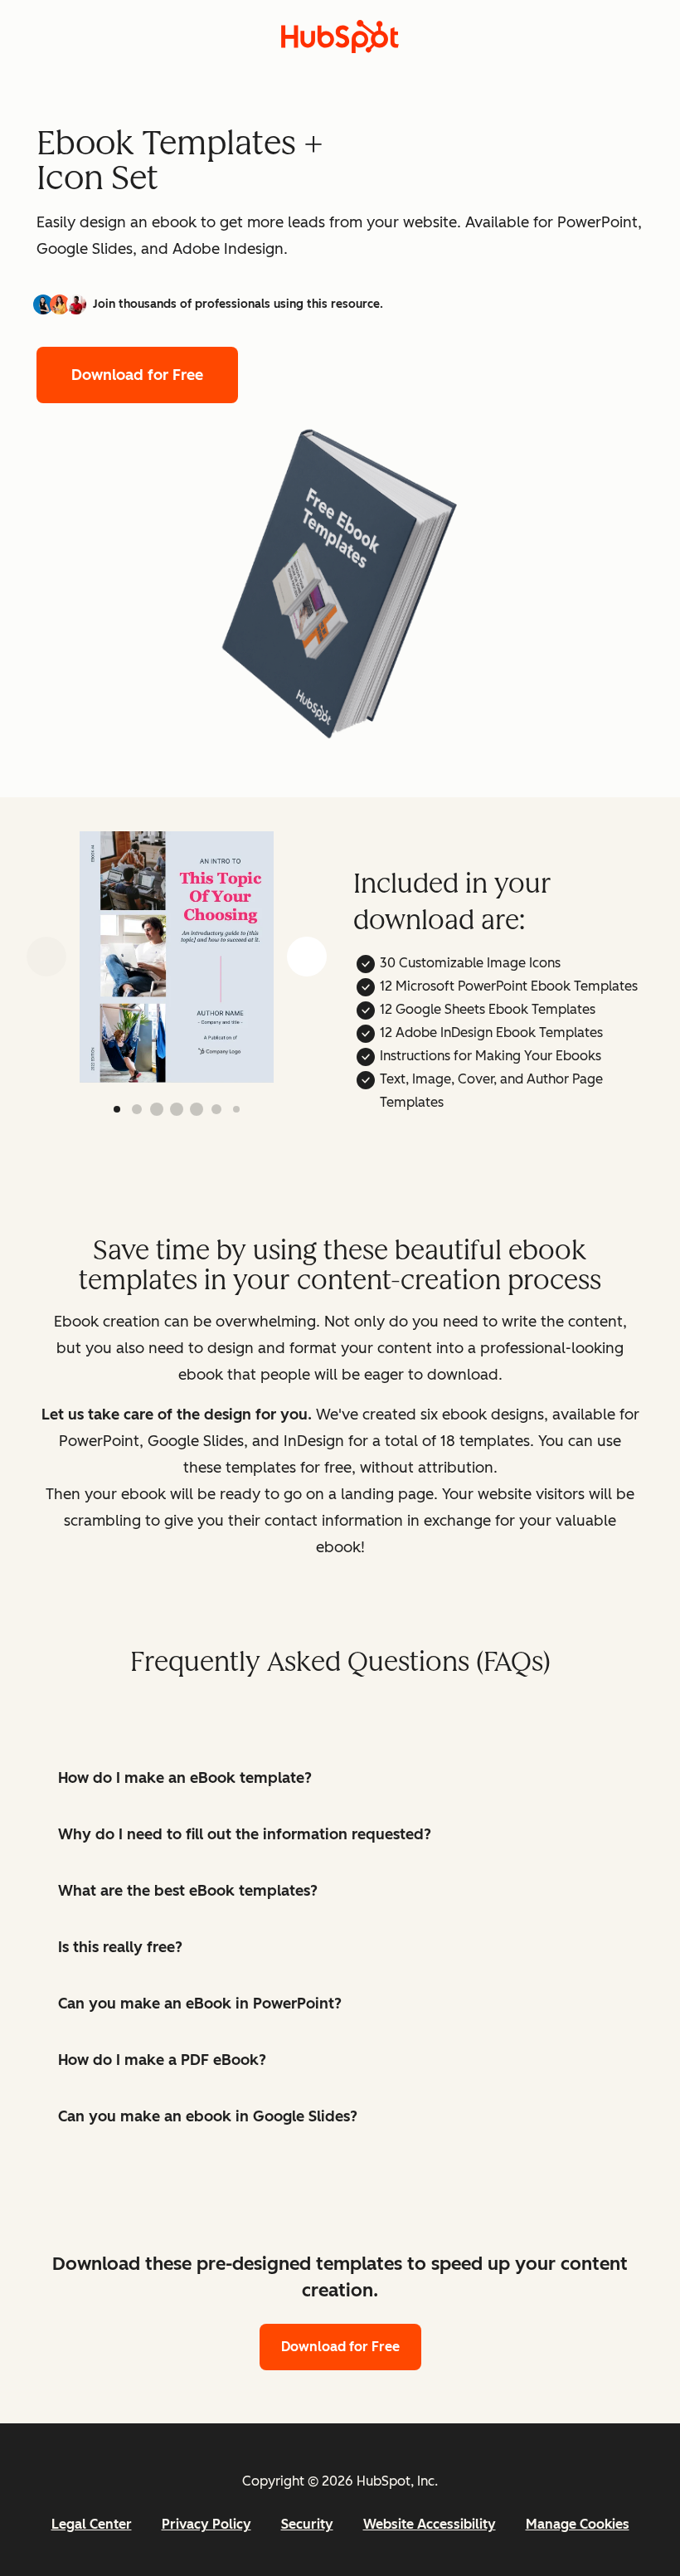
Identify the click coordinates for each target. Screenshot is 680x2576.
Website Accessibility (430, 2524)
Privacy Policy (206, 2524)
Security (307, 2524)
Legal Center (92, 2524)
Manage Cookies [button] (578, 2524)
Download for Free (137, 375)
